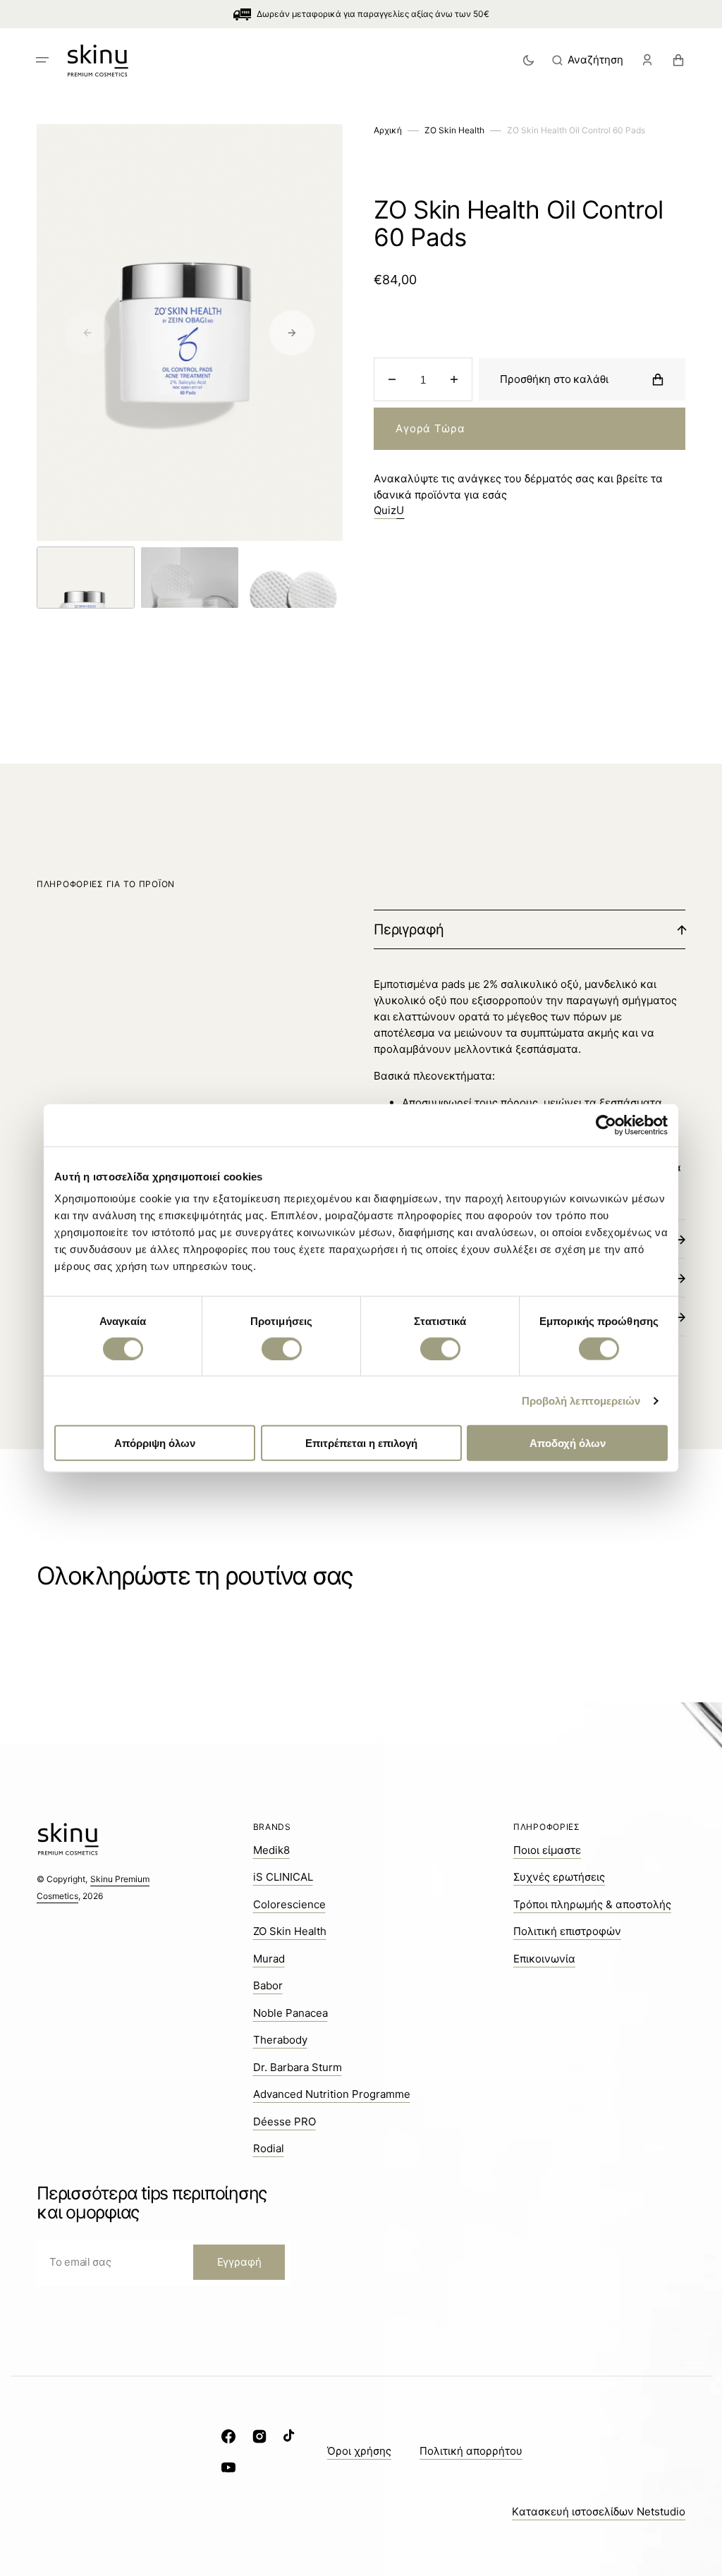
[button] (42, 60)
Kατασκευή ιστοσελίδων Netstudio (599, 2511)
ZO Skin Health (454, 130)
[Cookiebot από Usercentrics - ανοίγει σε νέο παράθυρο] (606, 1125)
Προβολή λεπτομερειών (581, 1400)
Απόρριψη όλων (155, 1443)
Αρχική (388, 130)
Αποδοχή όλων (568, 1443)
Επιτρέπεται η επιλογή (361, 1443)
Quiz (389, 510)
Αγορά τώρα (430, 428)
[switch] (282, 1348)
